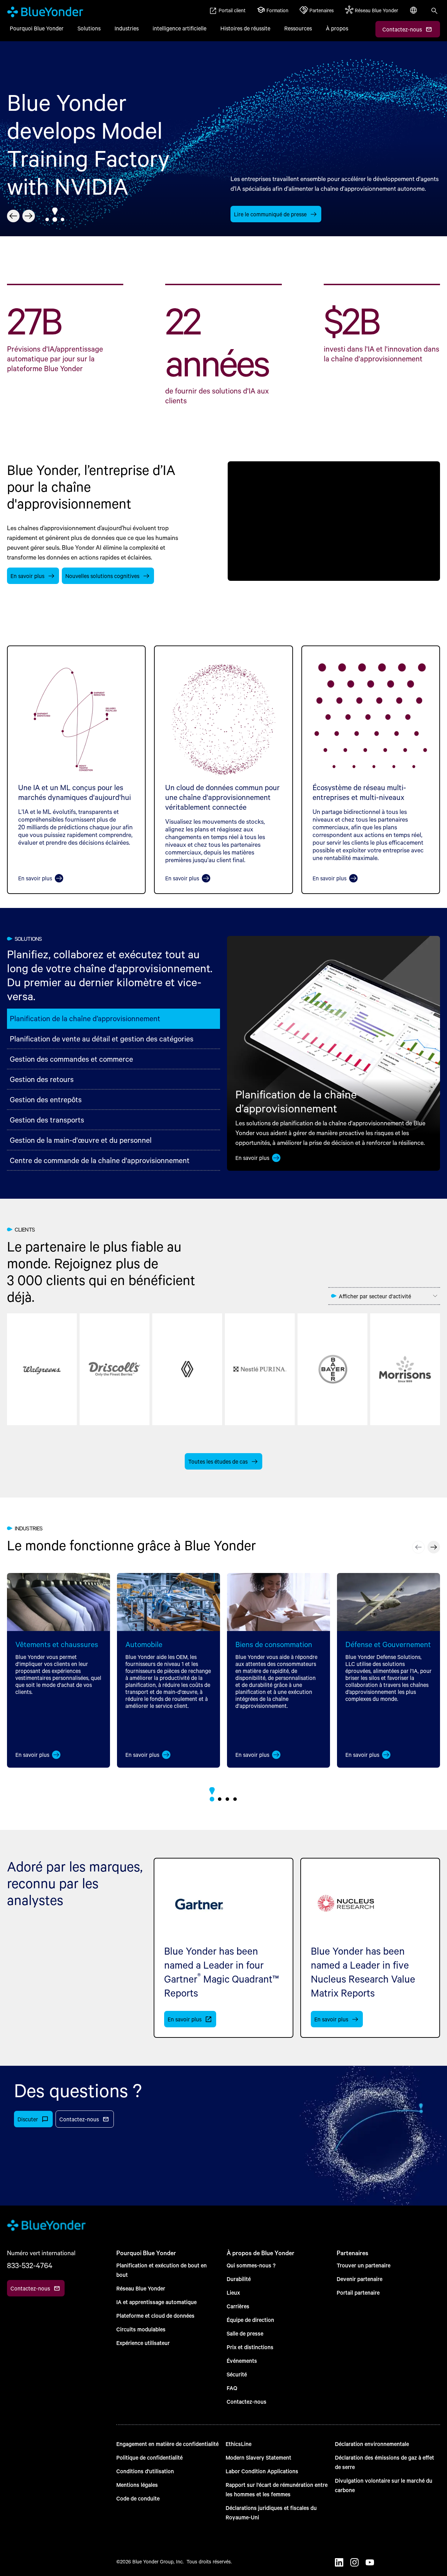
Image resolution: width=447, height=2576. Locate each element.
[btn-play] (334, 521)
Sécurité (237, 2374)
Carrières (238, 2306)
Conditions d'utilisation (145, 2471)
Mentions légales (137, 2485)
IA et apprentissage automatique (156, 2302)
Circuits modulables (141, 2329)
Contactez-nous (247, 2401)
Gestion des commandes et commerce (71, 1059)
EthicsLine (239, 2444)
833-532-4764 (30, 2265)
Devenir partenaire (360, 2279)
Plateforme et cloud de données (155, 2315)
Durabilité (239, 2279)
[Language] (414, 14)
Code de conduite (138, 2498)
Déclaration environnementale (372, 2444)
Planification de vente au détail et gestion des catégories (102, 1038)
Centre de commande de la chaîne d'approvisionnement (100, 1160)
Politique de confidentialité (149, 2457)
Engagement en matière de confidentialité (167, 2444)
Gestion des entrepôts (46, 1099)
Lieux (233, 2292)
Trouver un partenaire (364, 2265)
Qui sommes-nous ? (251, 2265)
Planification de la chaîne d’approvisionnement (85, 1018)
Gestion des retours (42, 1079)
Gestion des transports (47, 1120)
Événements (242, 2361)
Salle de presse (245, 2333)
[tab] (47, 219)
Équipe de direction (250, 2320)
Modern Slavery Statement (258, 2457)
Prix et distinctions (250, 2347)
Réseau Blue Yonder (141, 2288)
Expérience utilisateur (143, 2343)
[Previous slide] (13, 216)
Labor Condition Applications (262, 2471)
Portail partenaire (358, 2292)
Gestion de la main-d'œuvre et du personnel (81, 1140)
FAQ (232, 2388)
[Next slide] (29, 216)
